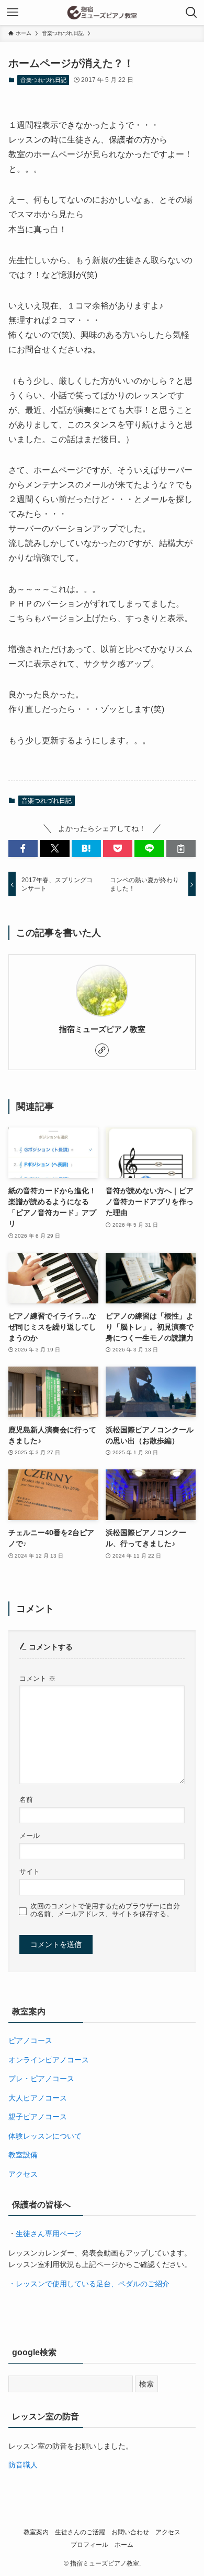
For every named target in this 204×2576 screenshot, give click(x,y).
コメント (37, 1679)
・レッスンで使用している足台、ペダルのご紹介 (89, 2284)
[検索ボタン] (191, 13)
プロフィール (89, 2544)
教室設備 (23, 2155)
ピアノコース (30, 2040)
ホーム (124, 2544)
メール (30, 1836)
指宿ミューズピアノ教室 (102, 1029)
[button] (23, 849)
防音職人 (23, 2465)
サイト (30, 1872)
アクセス (23, 2174)
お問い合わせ (130, 2532)
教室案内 (36, 2532)
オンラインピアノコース (49, 2060)
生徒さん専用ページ (49, 2234)
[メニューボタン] (13, 13)
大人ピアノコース (38, 2098)
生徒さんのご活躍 (80, 2532)
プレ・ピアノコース (41, 2079)
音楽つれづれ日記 (43, 80)
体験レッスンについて (45, 2136)
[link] (102, 1050)
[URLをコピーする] (181, 849)
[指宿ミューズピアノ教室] (102, 13)
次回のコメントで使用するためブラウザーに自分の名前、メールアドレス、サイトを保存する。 (105, 1910)
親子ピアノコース (38, 2117)
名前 (26, 1800)
